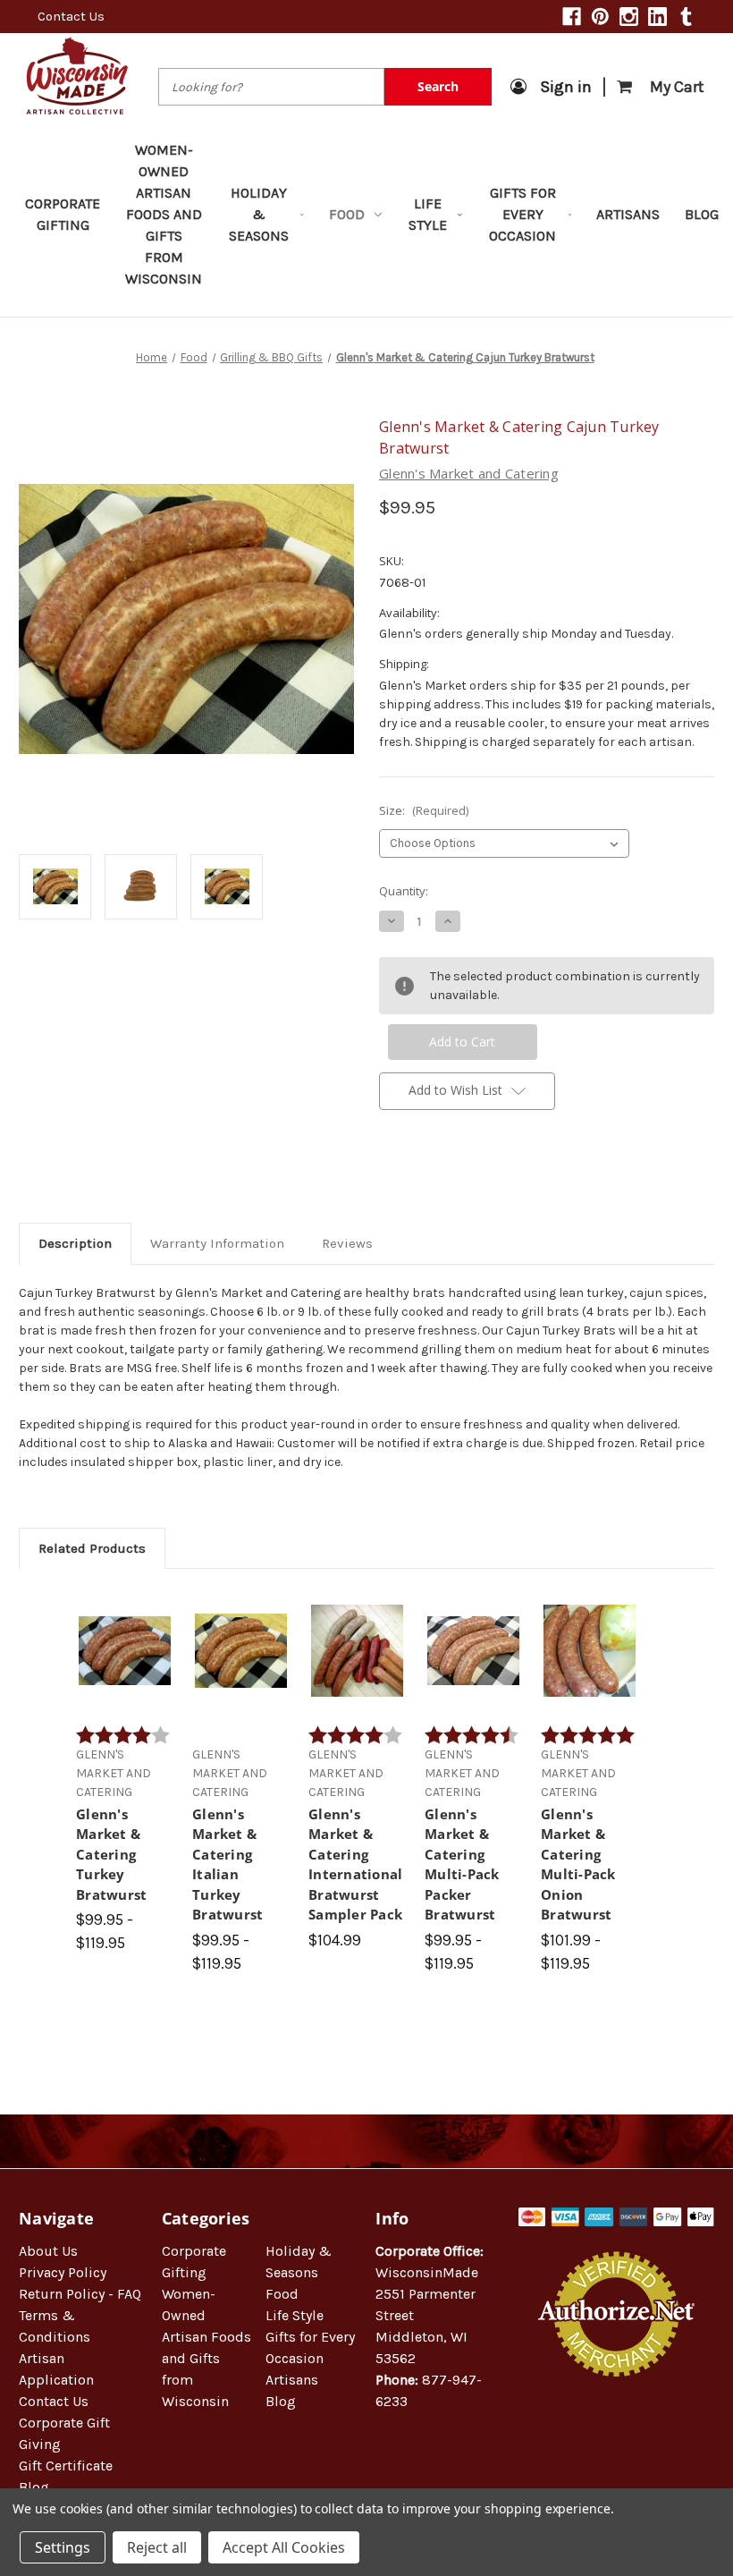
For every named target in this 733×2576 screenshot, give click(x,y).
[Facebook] (572, 17)
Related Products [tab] (92, 1548)
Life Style (428, 214)
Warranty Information (217, 1243)
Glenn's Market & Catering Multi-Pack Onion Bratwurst (578, 1864)
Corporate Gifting (63, 214)
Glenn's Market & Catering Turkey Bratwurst (111, 1854)
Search (438, 86)
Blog (702, 214)
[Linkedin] (657, 17)
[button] (617, 2434)
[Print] (449, 1181)
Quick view (125, 1629)
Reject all (157, 2547)
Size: (424, 810)
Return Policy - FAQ (80, 2294)
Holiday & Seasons (259, 214)
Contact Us (71, 16)
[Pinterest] (600, 17)
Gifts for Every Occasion (522, 214)
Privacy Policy (63, 2272)
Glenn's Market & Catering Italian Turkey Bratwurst (227, 1864)
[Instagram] (629, 17)
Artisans (628, 214)
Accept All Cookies (284, 2547)
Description (75, 1243)
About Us (48, 2251)
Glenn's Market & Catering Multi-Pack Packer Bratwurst (462, 1864)
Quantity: (404, 891)
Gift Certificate (66, 2466)
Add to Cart (357, 1666)
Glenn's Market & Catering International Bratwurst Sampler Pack (355, 1864)
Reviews (347, 1243)
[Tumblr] (686, 17)
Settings (63, 2547)
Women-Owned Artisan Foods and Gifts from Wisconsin (164, 214)
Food (347, 214)
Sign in (566, 87)
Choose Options (125, 1666)
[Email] (418, 1181)
